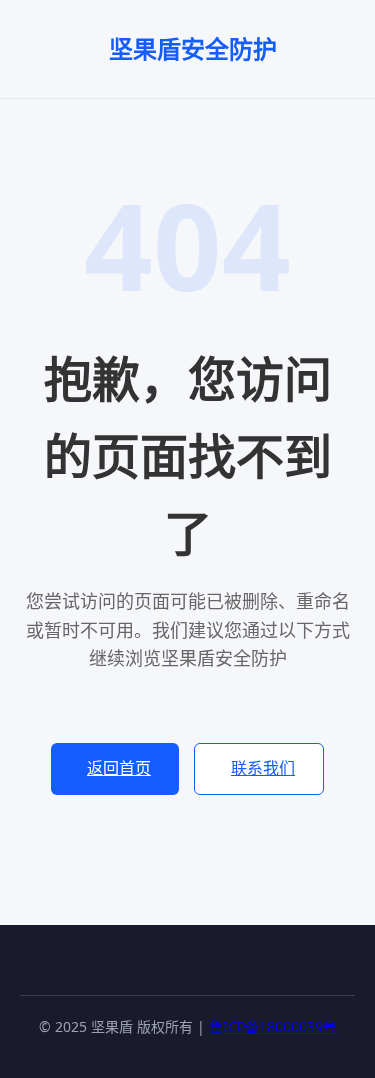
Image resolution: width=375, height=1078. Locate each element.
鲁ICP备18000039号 (273, 1026)
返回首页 (119, 768)
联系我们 (263, 768)
